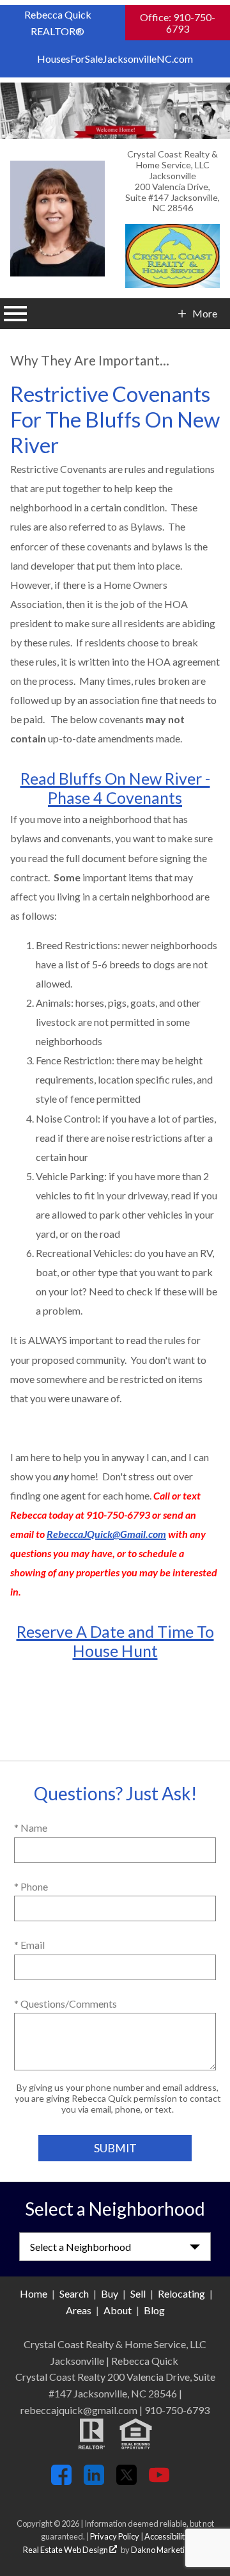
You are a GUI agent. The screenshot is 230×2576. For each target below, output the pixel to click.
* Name (31, 1828)
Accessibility (167, 2536)
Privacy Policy (115, 2536)
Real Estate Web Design (66, 2550)
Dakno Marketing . (168, 2550)
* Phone (31, 1886)
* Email (29, 1945)
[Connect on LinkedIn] (94, 2481)
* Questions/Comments (65, 2004)
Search (74, 2293)
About (118, 2310)
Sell (138, 2293)
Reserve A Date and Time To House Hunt (115, 1641)
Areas (79, 2310)
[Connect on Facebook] (61, 2481)
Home (34, 2293)
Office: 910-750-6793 (178, 23)
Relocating (181, 2293)
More (204, 314)
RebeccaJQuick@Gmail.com (106, 1534)
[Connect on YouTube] (159, 2481)
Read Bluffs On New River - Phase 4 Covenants (115, 788)
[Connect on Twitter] (126, 2481)
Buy (110, 2293)
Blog (154, 2310)
